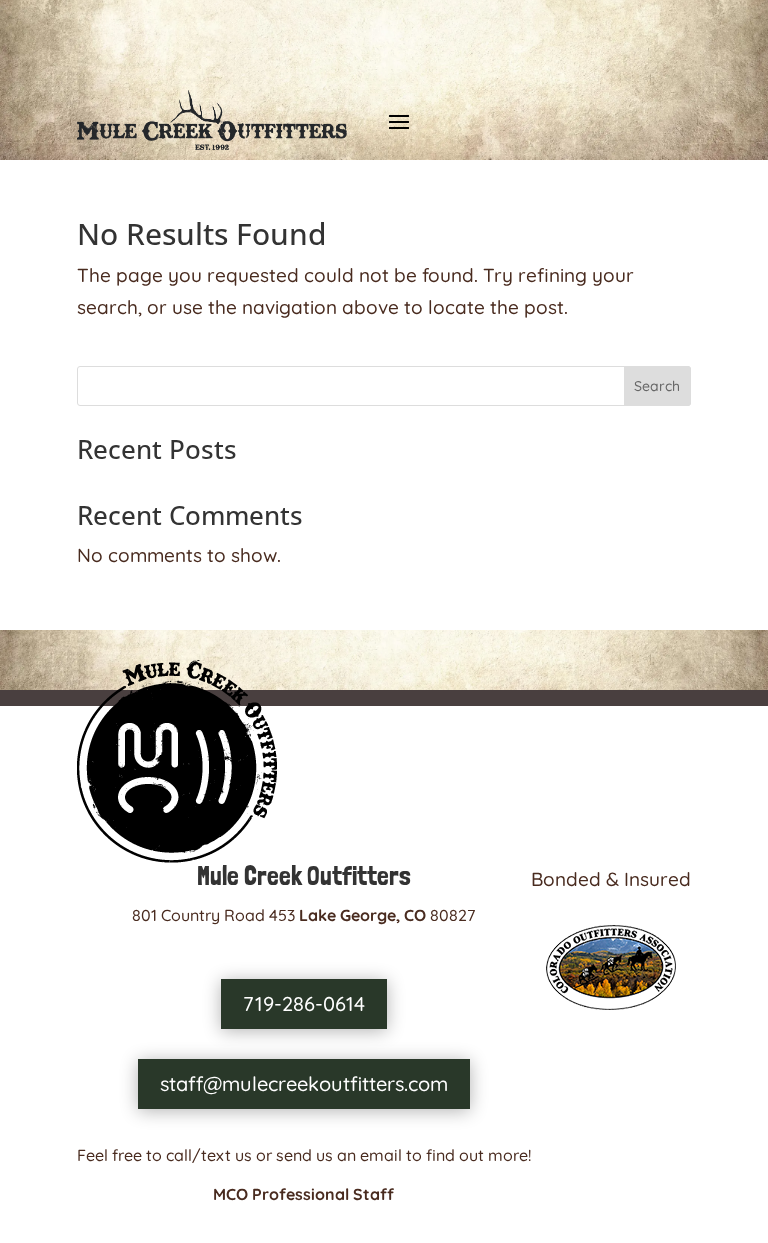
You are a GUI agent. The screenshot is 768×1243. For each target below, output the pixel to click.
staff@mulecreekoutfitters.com (304, 1083)
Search (657, 386)
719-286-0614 (304, 1003)
